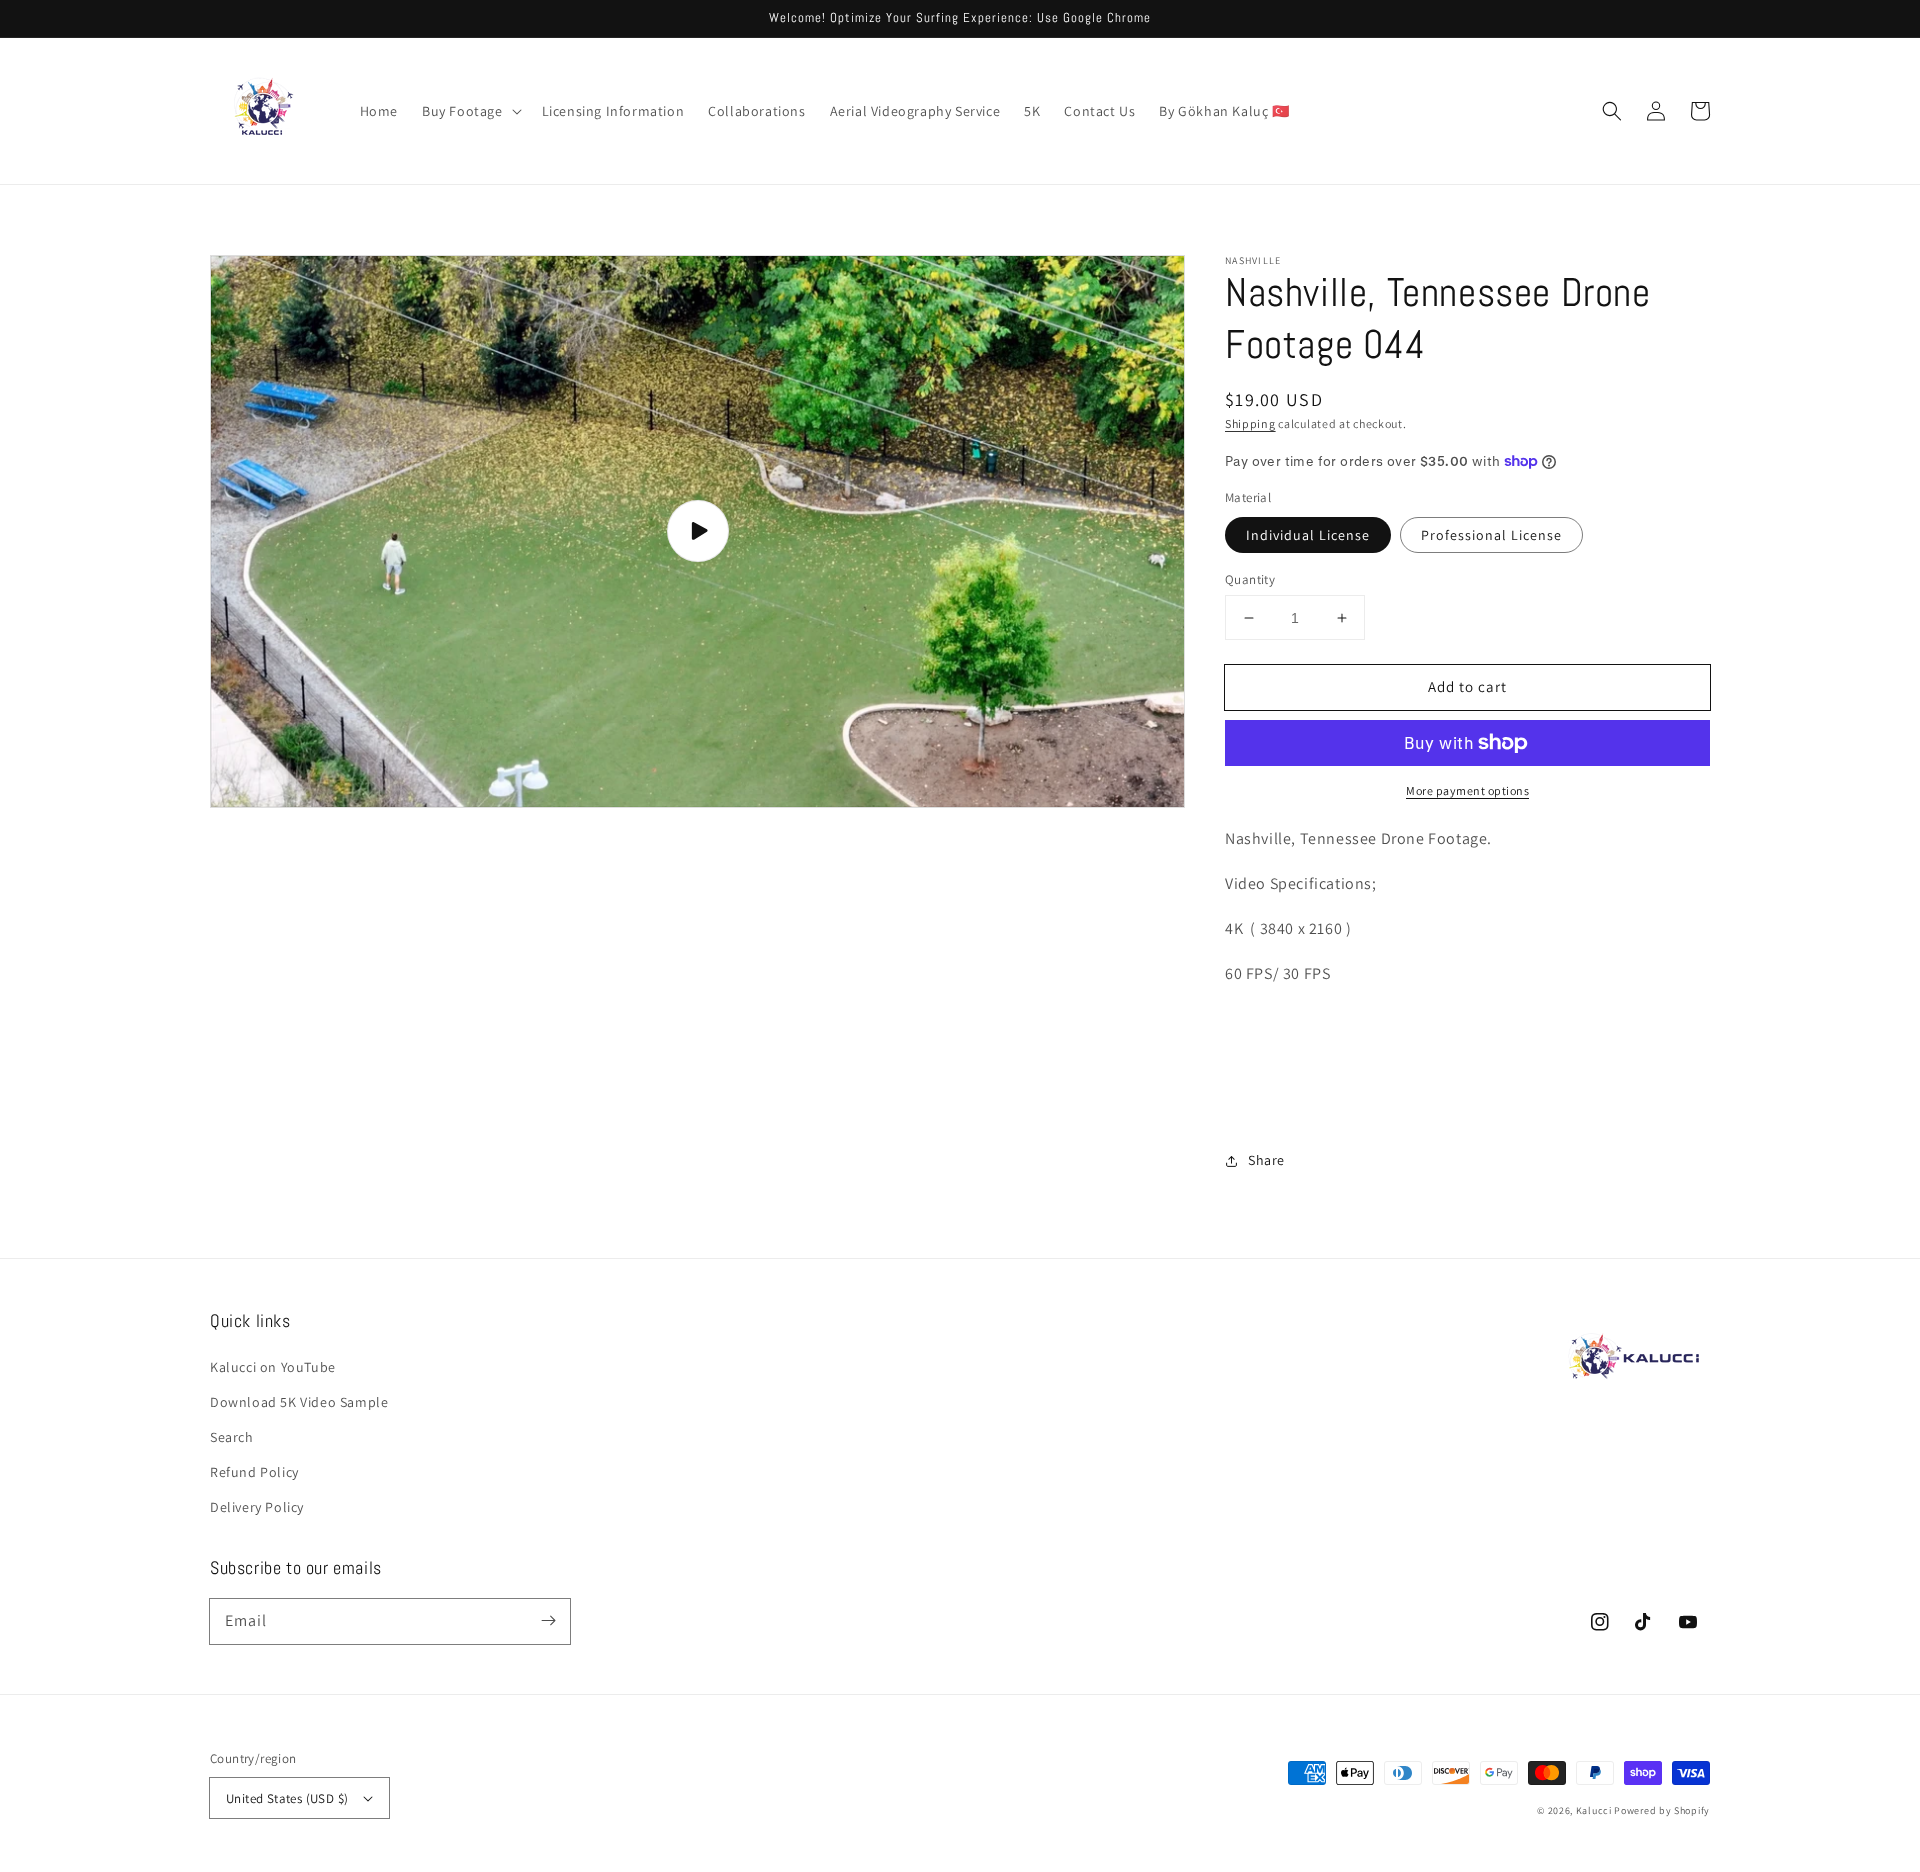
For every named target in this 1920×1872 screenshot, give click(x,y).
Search (232, 1437)
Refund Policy (254, 1472)
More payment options (1467, 790)
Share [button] (1266, 1160)
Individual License (1308, 535)
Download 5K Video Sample (299, 1402)
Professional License (1491, 535)
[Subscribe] (548, 1621)
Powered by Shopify (1662, 1810)
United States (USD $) (287, 1798)
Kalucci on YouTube (273, 1367)
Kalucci (1594, 1810)
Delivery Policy (257, 1507)
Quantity (1250, 579)
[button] (470, 111)
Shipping (1250, 423)
